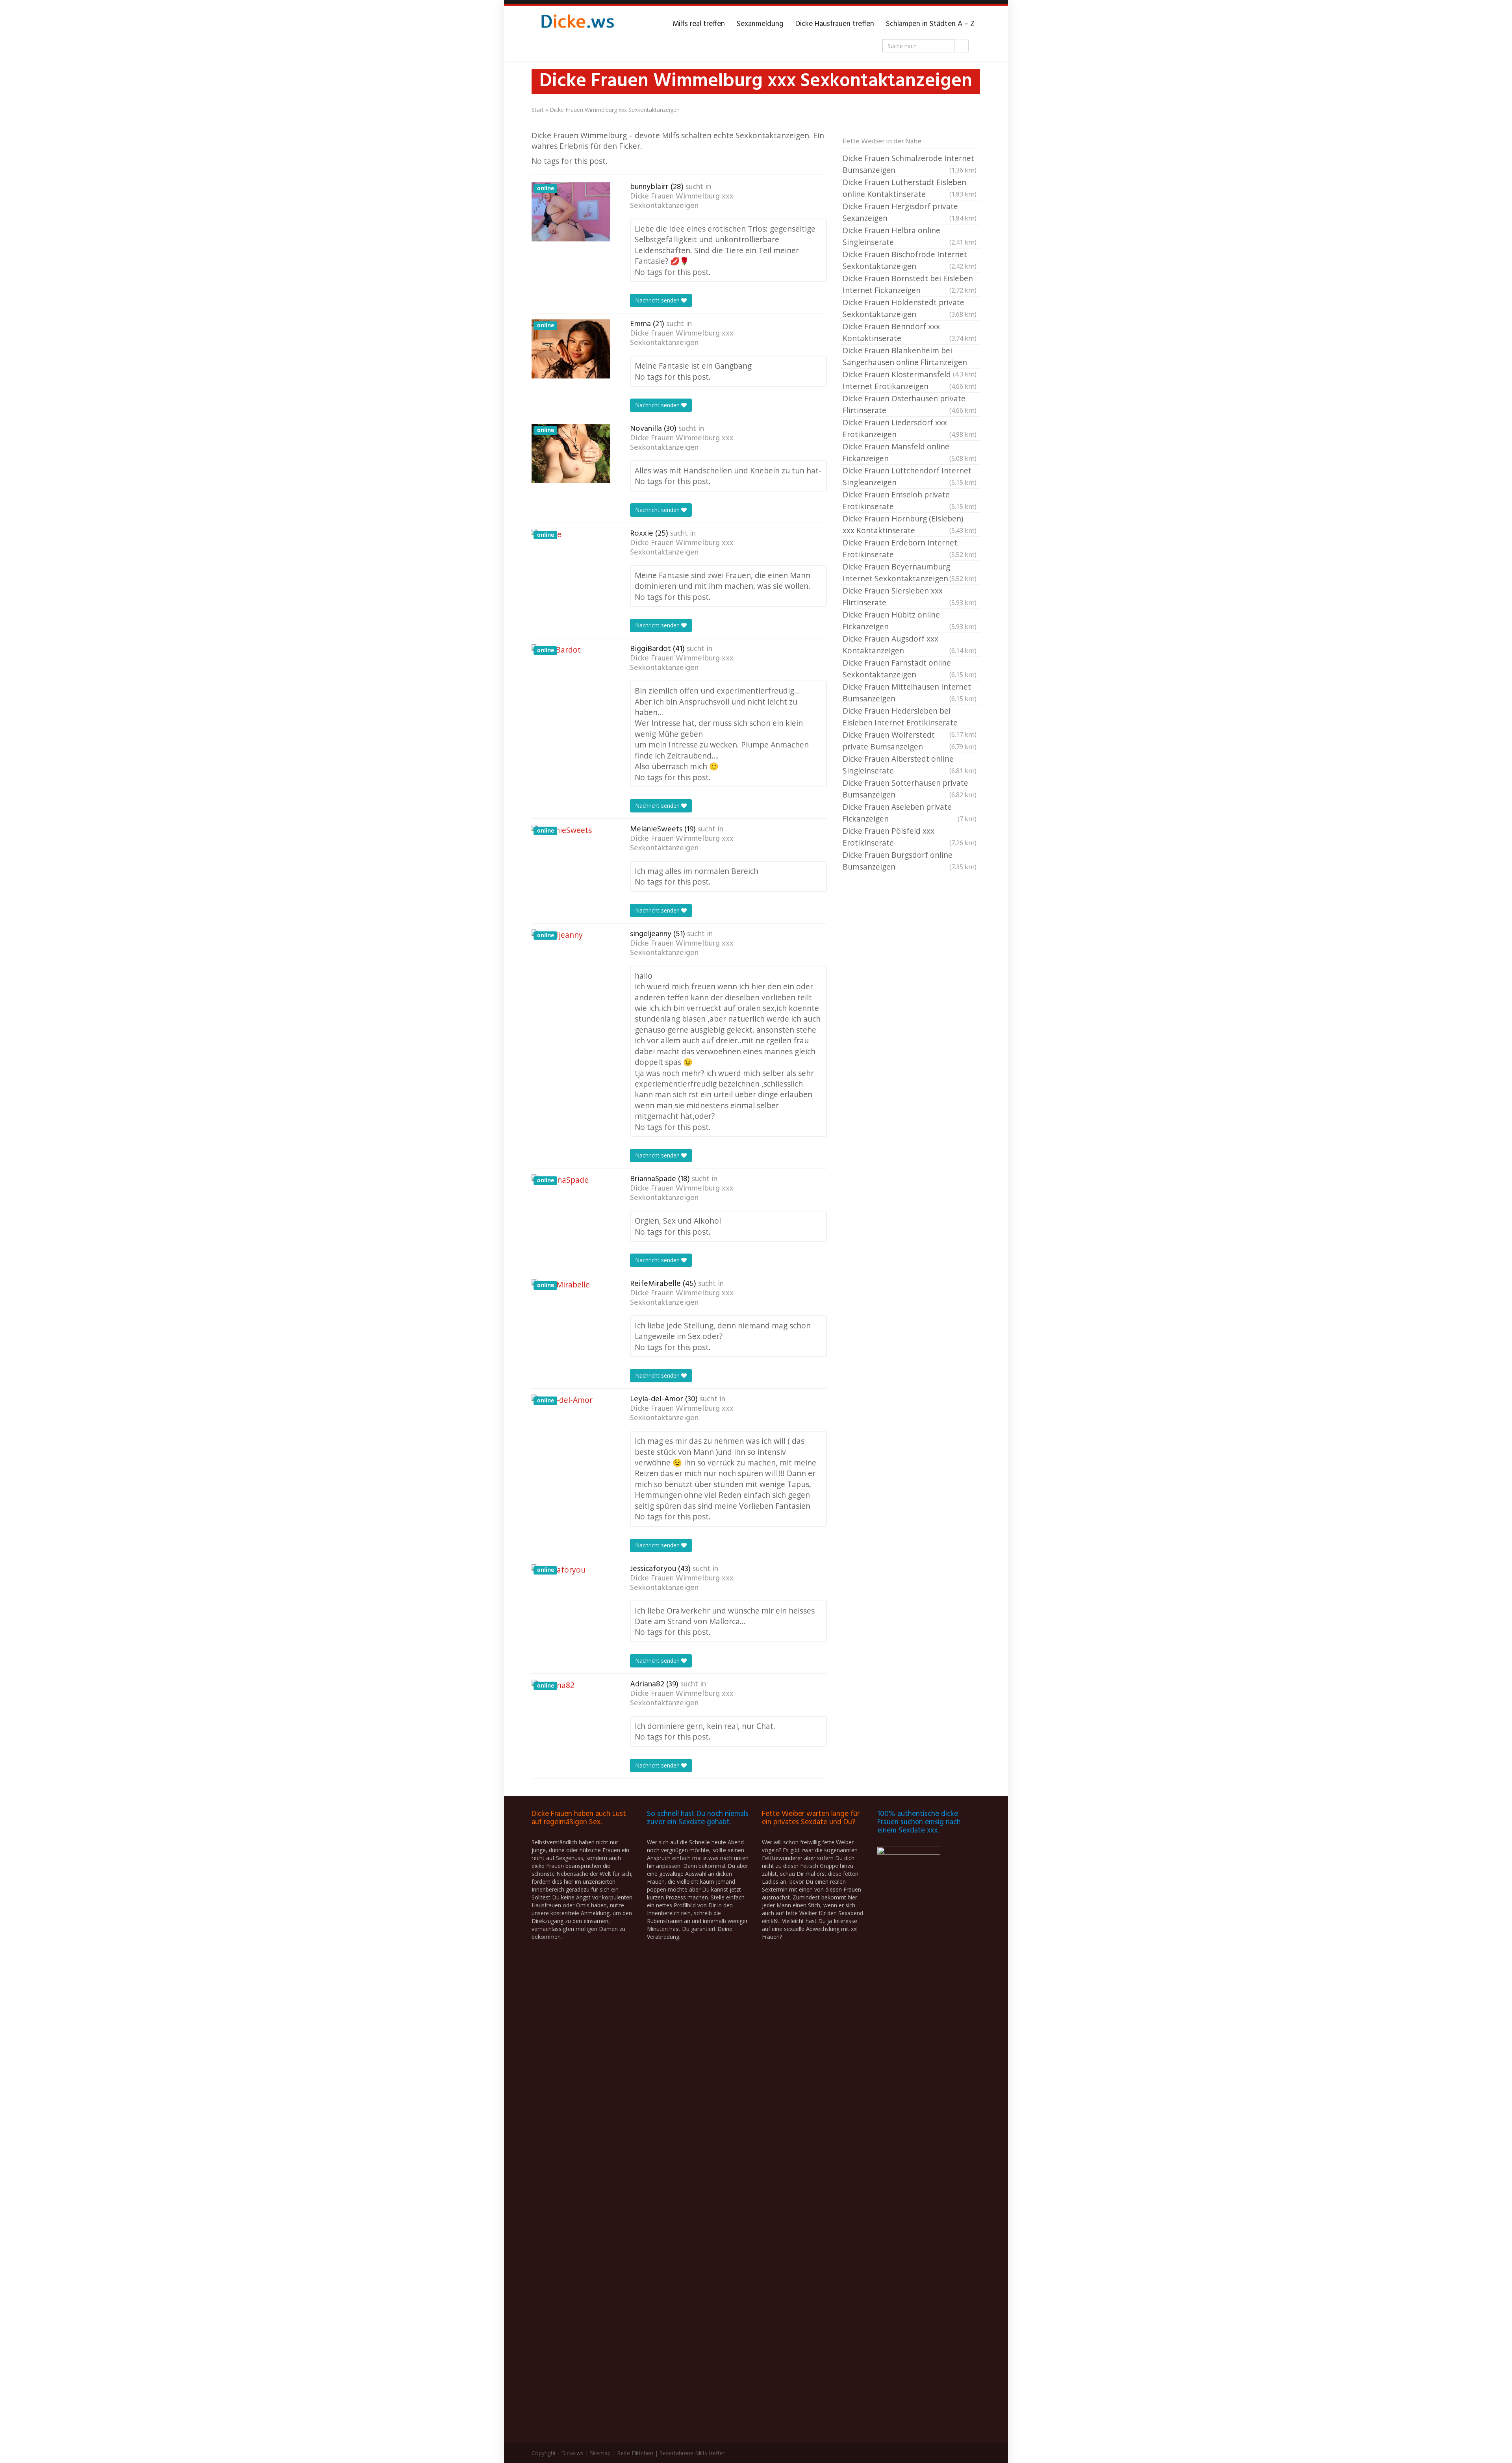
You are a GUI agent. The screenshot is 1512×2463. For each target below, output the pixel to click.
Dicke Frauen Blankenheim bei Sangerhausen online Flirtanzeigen (910, 357)
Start (538, 110)
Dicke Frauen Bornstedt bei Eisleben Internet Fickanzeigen (910, 284)
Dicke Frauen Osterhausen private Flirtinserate (910, 404)
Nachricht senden (658, 300)
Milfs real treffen (699, 24)
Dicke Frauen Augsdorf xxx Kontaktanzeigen (910, 644)
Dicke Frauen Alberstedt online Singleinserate (910, 765)
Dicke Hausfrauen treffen (835, 24)
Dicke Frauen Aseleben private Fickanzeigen (910, 813)
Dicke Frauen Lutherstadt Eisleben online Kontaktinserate (910, 188)
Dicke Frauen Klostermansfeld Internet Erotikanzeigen (910, 380)
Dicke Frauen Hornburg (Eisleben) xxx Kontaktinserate (910, 524)
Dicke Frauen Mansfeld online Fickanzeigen (910, 452)
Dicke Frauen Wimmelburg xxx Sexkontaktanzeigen (682, 201)
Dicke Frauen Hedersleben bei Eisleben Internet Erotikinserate (910, 717)
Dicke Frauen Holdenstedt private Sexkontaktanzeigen (910, 308)
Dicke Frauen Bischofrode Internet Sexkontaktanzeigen (910, 260)
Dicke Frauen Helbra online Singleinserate (910, 236)
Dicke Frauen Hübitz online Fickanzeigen (910, 620)
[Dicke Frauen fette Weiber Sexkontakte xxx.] (577, 24)
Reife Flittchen (635, 2453)
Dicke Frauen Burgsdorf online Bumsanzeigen (910, 861)
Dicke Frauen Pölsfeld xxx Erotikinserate (910, 837)
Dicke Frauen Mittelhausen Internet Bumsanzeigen (910, 693)
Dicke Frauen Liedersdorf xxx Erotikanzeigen (910, 428)
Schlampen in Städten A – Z (930, 24)
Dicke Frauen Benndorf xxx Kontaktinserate (910, 332)
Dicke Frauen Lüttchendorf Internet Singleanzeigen (910, 476)
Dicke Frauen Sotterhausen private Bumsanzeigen (910, 789)
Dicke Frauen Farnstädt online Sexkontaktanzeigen (910, 669)
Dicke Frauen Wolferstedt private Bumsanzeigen (910, 741)
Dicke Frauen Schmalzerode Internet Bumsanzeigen (910, 164)
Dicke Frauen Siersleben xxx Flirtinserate (910, 596)
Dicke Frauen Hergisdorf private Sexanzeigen (910, 212)
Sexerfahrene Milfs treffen (693, 2453)
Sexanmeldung (760, 24)
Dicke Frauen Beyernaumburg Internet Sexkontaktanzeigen (910, 572)
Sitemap (600, 2453)
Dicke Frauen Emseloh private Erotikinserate (910, 500)
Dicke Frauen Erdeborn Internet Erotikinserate (910, 548)
